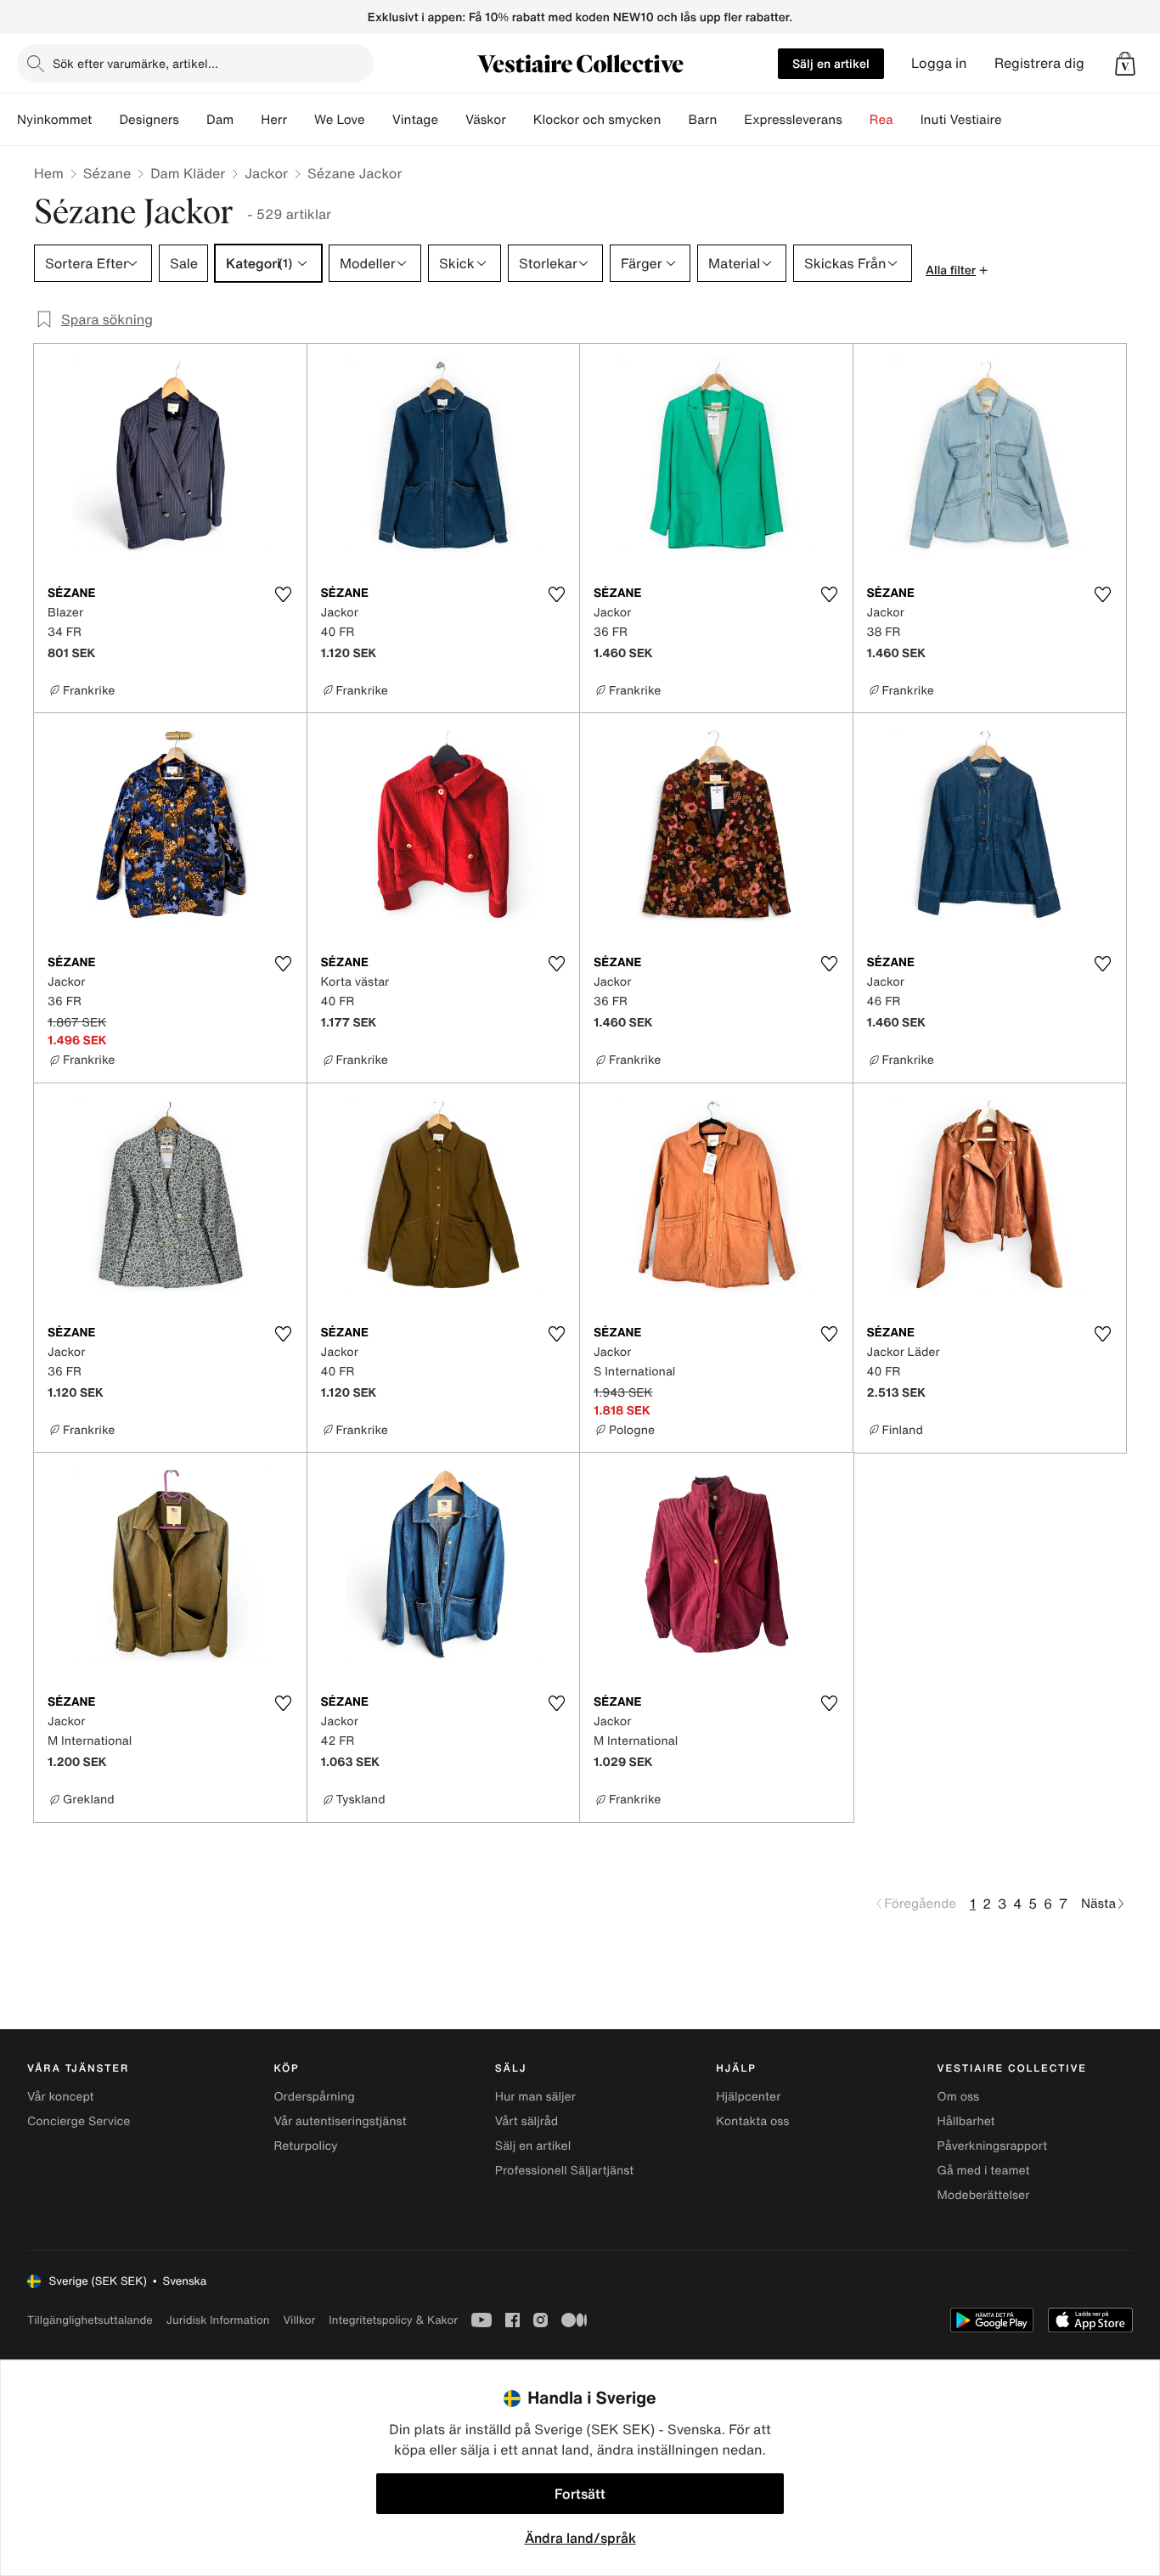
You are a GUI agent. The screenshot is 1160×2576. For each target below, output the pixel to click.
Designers (149, 120)
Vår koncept (61, 2097)
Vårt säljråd (527, 2121)
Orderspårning (314, 2097)
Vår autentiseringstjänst (340, 2121)
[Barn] (730, 120)
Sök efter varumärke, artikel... (135, 63)
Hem (49, 173)
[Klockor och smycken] (674, 120)
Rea (881, 120)
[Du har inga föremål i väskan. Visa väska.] (1125, 64)
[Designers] (193, 120)
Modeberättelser (984, 2195)
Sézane (107, 173)
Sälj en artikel (831, 63)
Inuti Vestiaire (961, 120)
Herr (274, 120)
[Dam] (247, 120)
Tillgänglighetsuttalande (90, 2320)
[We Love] (379, 120)
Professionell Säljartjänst (565, 2171)
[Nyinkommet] (105, 120)
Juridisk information (218, 2320)
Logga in (939, 63)
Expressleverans (793, 120)
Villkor (299, 2320)
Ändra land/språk (580, 2538)
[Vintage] (452, 120)
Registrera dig (1039, 63)
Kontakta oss (752, 2121)
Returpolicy (305, 2146)
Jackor (266, 173)
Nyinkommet (54, 120)
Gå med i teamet (984, 2171)
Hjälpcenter (748, 2097)
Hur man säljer (535, 2097)
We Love (340, 120)
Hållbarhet (966, 2121)
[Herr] (301, 120)
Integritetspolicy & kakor (393, 2320)
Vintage (415, 120)
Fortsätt (580, 2494)
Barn (702, 120)
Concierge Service (79, 2121)
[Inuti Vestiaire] (1016, 120)
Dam (220, 120)
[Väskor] (520, 120)
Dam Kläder (188, 173)
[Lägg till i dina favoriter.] (284, 594)
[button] (1125, 64)
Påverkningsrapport (993, 2146)
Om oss (959, 2097)
